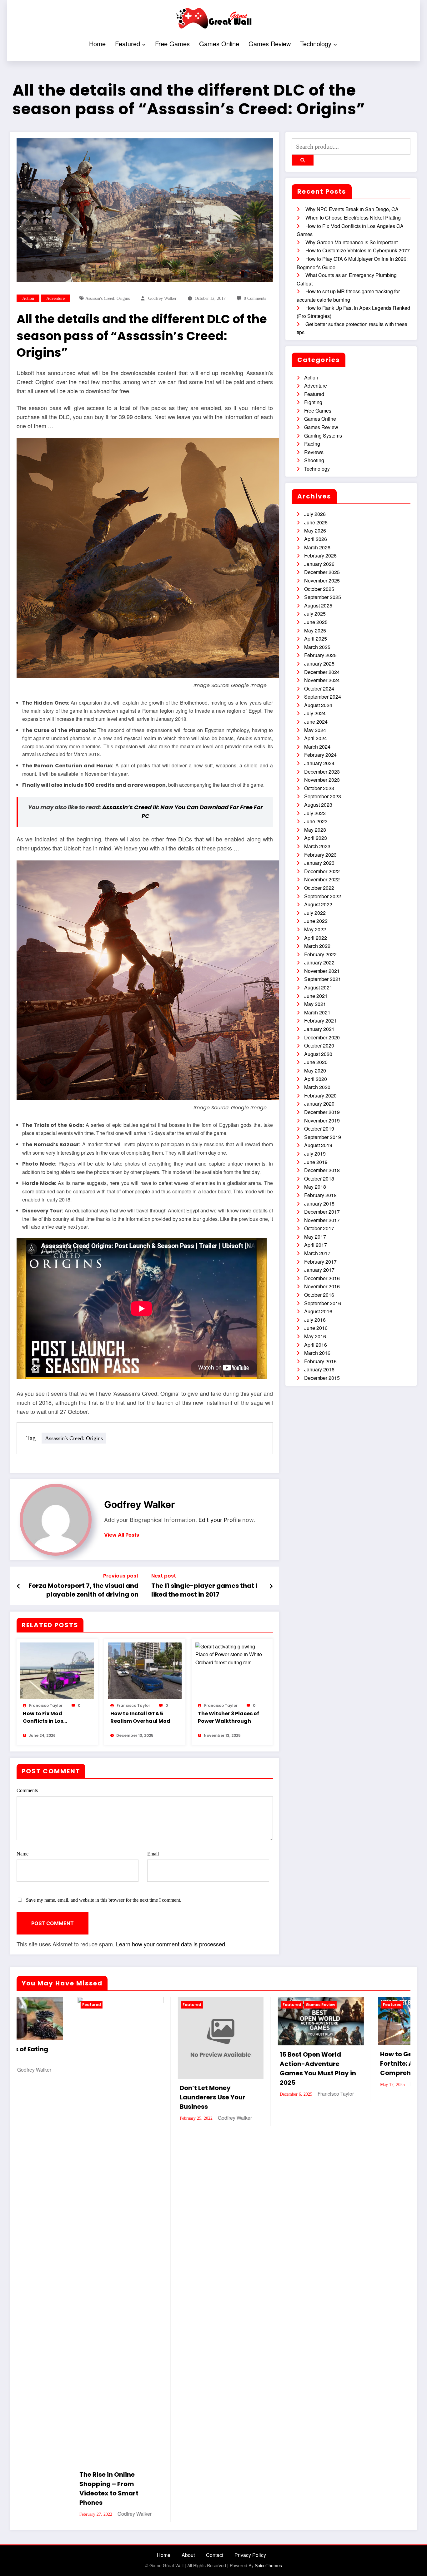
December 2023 (322, 772)
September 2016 (323, 1303)
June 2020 (316, 1062)
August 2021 (318, 987)
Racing (312, 444)
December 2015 (322, 1378)
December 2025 (322, 572)
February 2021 (320, 1020)
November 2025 (322, 580)
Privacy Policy (250, 2159)
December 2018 (322, 1170)
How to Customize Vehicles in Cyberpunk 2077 (358, 250)
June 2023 (316, 821)
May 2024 (315, 730)
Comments (27, 1790)
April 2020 (316, 1079)
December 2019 (322, 1112)
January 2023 (319, 863)
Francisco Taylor (46, 1705)
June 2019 (316, 1162)
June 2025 (316, 622)
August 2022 (318, 904)
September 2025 (323, 597)
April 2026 (316, 539)
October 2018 (319, 1179)
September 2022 (323, 896)
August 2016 (318, 1311)
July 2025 (315, 614)
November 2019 (322, 1120)
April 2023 (316, 838)
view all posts (122, 1535)
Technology (316, 44)
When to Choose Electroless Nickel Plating (353, 218)
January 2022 (319, 962)
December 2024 (322, 672)
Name (23, 1854)
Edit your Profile (220, 1520)
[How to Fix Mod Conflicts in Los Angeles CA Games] (57, 1670)
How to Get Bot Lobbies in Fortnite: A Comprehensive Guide (259, 2063)
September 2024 (323, 697)
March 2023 (317, 846)
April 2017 (316, 1245)
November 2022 (322, 879)
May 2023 (315, 830)
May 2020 (315, 1070)
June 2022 (316, 921)
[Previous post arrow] (19, 1586)
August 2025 (318, 605)
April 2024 (316, 738)
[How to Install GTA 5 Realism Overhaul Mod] (145, 1670)
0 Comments (255, 298)
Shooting (314, 460)
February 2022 (320, 954)
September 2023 (323, 796)
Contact (215, 2159)
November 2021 (322, 971)
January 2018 (319, 1204)
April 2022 (316, 938)
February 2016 (320, 1361)
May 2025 (315, 630)
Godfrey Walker (162, 298)
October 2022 (319, 888)
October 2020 (319, 1045)
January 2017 (319, 1270)
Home (97, 44)
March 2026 (317, 547)
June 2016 (316, 1328)
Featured (128, 44)
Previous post (121, 1576)
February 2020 (320, 1095)
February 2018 (320, 1195)
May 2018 (315, 1187)
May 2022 (315, 929)
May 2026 (315, 530)
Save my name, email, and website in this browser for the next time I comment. (104, 1900)
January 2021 (319, 1029)
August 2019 (318, 1145)
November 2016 (322, 1286)
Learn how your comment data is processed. (171, 1944)
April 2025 (316, 639)
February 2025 (320, 655)
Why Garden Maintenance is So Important (352, 242)
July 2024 (315, 713)
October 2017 (319, 1228)
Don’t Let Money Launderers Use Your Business (52, 2097)
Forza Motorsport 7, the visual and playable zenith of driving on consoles (83, 1590)
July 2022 (315, 913)
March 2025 (317, 647)
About (188, 2159)
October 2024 (319, 689)
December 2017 (322, 1212)
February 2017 (320, 1262)
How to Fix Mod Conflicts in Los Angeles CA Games (48, 1717)
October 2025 (319, 589)
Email (153, 1854)
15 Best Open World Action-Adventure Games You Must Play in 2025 (157, 2068)
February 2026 (320, 555)
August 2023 (318, 805)
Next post (164, 1576)
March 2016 (317, 1353)
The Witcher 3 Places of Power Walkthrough (229, 1717)
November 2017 (322, 1220)
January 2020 (319, 1104)
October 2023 (319, 788)
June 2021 (316, 996)
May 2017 (315, 1237)
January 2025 (319, 664)
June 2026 (316, 522)
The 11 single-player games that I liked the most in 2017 (204, 1590)
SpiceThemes (268, 2169)
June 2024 (316, 722)
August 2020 (318, 1054)
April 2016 (316, 1345)
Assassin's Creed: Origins (108, 298)
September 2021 (323, 979)
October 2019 (319, 1129)
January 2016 (319, 1369)
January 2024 (319, 763)
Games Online (219, 44)
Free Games (172, 44)
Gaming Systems (323, 436)
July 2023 (315, 813)
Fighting (313, 402)
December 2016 (322, 1278)
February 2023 (320, 855)
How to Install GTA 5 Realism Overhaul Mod (140, 1717)
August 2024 (318, 705)
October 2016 (319, 1295)
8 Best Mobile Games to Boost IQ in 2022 (357, 2059)
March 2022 (317, 946)
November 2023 (322, 780)
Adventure (55, 298)
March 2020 (317, 1087)
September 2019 (323, 1137)
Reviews (314, 452)
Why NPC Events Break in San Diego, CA (352, 209)
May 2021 (315, 1004)
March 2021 (317, 1012)
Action (28, 298)
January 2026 (319, 564)
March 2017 (317, 1253)
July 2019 (315, 1154)
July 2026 (315, 514)
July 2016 (315, 1320)
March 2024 (317, 747)
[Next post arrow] (271, 1586)
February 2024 (320, 755)
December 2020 (322, 1037)
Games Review (270, 44)
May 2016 (315, 1336)
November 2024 (322, 680)
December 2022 (322, 871)
